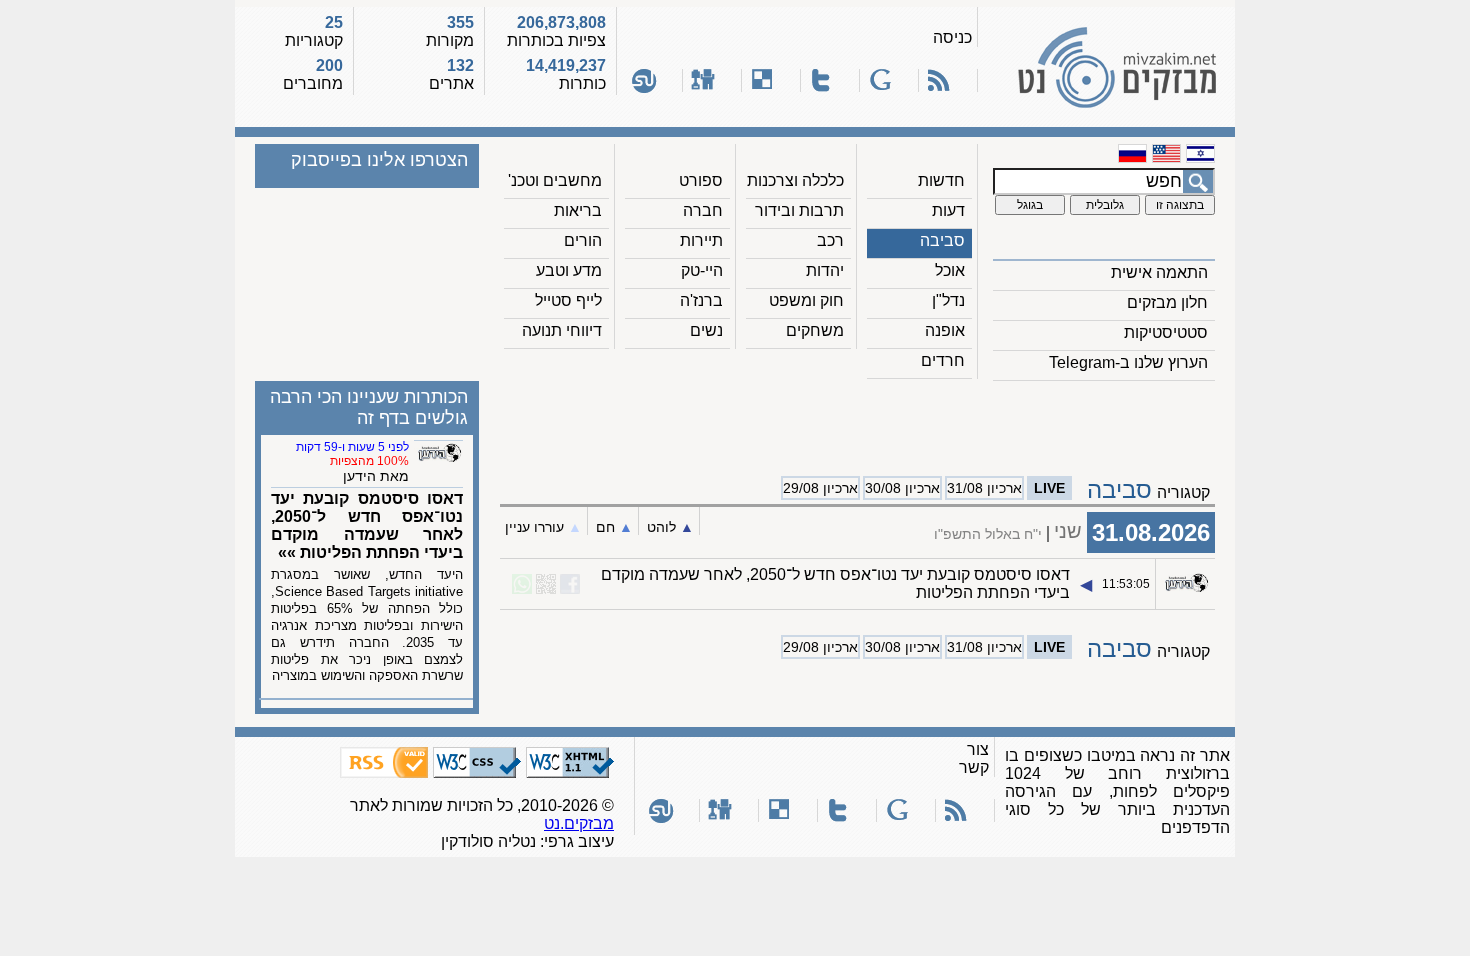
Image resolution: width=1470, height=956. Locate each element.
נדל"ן (948, 300)
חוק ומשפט (806, 300)
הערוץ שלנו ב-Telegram (1128, 362)
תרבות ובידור (799, 210)
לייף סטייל (568, 300)
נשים (706, 330)
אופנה (945, 330)
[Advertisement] (858, 421)
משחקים (815, 330)
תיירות (701, 240)
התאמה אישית (1159, 272)
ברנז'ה (701, 300)
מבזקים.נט (579, 823)
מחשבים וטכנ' (555, 180)
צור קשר (974, 758)
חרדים (943, 360)
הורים (583, 240)
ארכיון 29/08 (820, 488)
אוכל (950, 270)
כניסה (952, 37)
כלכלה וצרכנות (795, 180)
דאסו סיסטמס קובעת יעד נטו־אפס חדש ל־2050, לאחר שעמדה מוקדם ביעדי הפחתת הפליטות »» (367, 525)
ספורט (701, 180)
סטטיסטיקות (1166, 332)
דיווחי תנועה (562, 330)
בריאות (578, 210)
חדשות (941, 180)
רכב (830, 240)
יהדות (825, 270)
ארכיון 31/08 (984, 488)
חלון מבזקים (1167, 302)
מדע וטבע (569, 270)
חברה (703, 210)
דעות (948, 210)
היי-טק (702, 270)
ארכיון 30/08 (902, 488)
